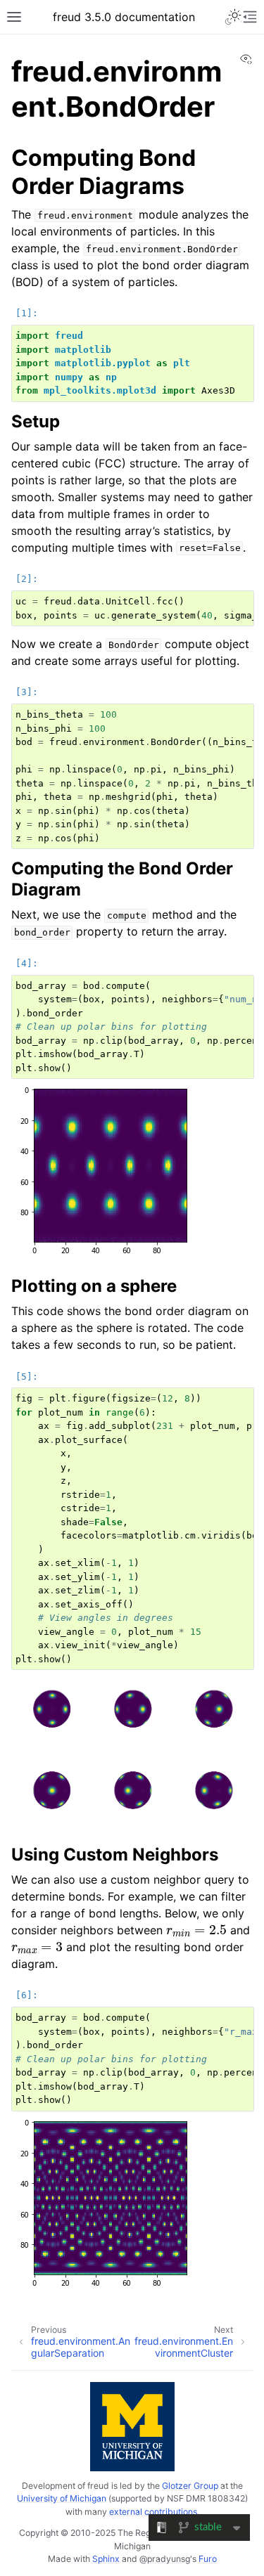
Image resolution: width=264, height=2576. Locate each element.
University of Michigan (62, 2498)
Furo (208, 2559)
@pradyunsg (165, 2559)
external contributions (153, 2512)
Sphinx (106, 2559)
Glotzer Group (190, 2486)
